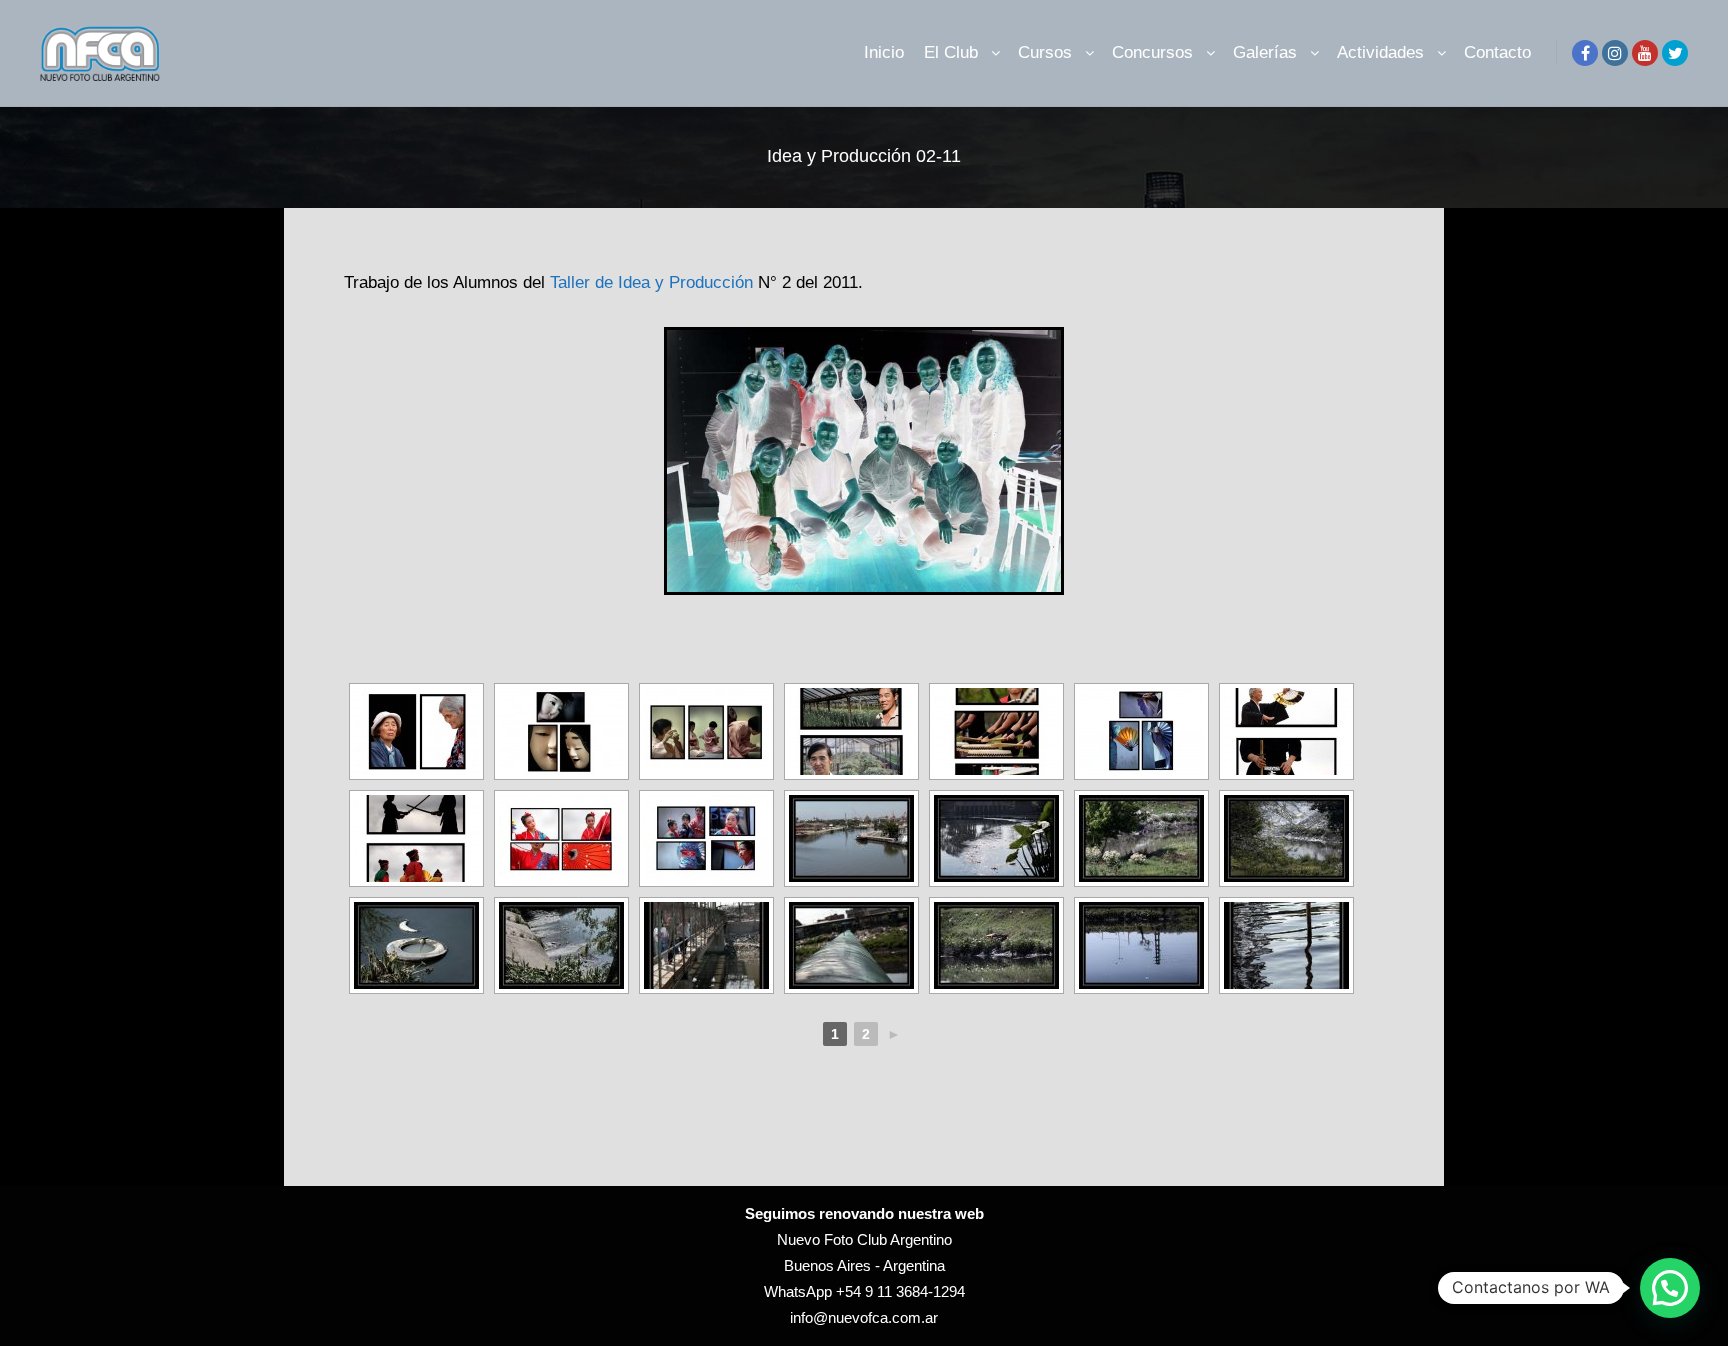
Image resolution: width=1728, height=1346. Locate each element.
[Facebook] (1585, 53)
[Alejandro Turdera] (416, 731)
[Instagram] (1615, 53)
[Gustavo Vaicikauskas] (851, 838)
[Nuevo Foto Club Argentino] (100, 53)
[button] (1670, 1288)
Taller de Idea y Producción (651, 282)
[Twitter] (1675, 53)
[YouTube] (1645, 53)
